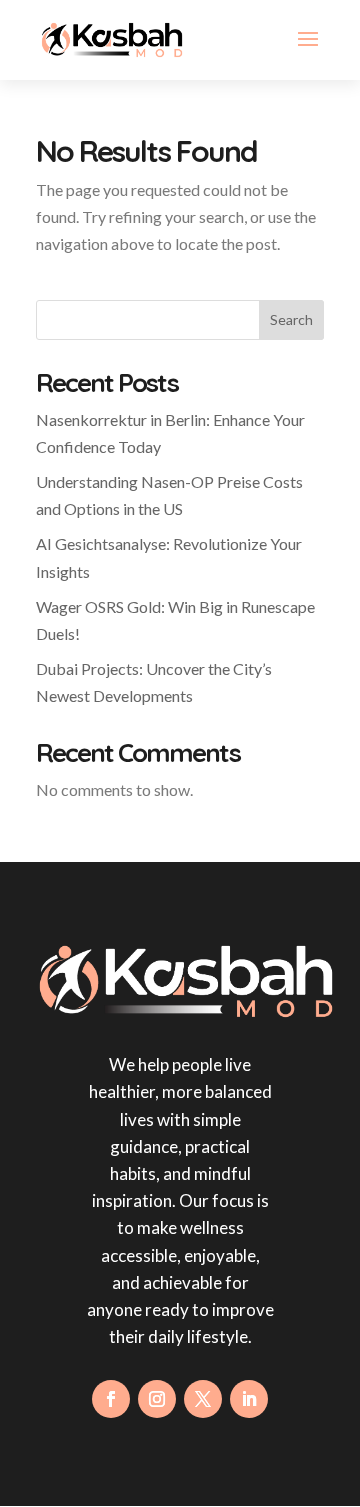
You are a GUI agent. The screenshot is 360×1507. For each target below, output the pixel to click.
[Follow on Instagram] (157, 1399)
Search (291, 319)
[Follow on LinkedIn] (249, 1399)
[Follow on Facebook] (111, 1399)
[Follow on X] (203, 1399)
